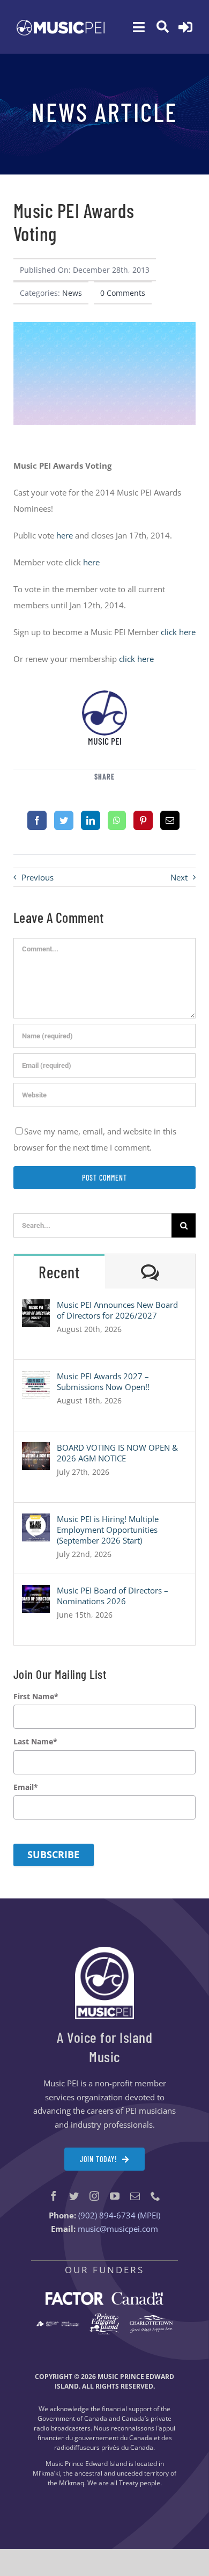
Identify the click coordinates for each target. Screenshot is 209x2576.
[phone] (155, 2196)
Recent (59, 1272)
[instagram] (94, 2196)
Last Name (35, 1742)
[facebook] (54, 2196)
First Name (36, 1697)
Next (179, 877)
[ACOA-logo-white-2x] (58, 2325)
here (65, 535)
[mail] (135, 2196)
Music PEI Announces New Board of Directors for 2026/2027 (117, 1310)
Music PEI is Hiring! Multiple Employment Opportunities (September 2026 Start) (108, 1530)
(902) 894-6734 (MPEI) (119, 2215)
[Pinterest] (143, 820)
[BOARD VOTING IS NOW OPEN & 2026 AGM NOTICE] (36, 1450)
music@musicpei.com (118, 2229)
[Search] (163, 27)
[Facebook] (37, 820)
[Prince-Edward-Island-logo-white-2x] (104, 2317)
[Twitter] (64, 820)
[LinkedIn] (91, 820)
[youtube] (115, 2196)
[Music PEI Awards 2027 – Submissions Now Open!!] (36, 1379)
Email (26, 1787)
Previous (38, 877)
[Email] (170, 820)
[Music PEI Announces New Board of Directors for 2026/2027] (36, 1307)
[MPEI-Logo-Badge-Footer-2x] (104, 1951)
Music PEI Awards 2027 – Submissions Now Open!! (103, 1381)
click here (178, 632)
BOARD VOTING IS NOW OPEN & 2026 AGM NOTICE (117, 1453)
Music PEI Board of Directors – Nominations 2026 (113, 1596)
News (72, 293)
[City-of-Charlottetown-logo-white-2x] (151, 2319)
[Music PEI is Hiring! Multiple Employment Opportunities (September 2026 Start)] (36, 1522)
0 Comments (123, 293)
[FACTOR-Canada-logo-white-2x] (104, 2296)
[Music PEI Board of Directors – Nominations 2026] (36, 1593)
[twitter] (74, 2196)
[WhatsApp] (117, 820)
